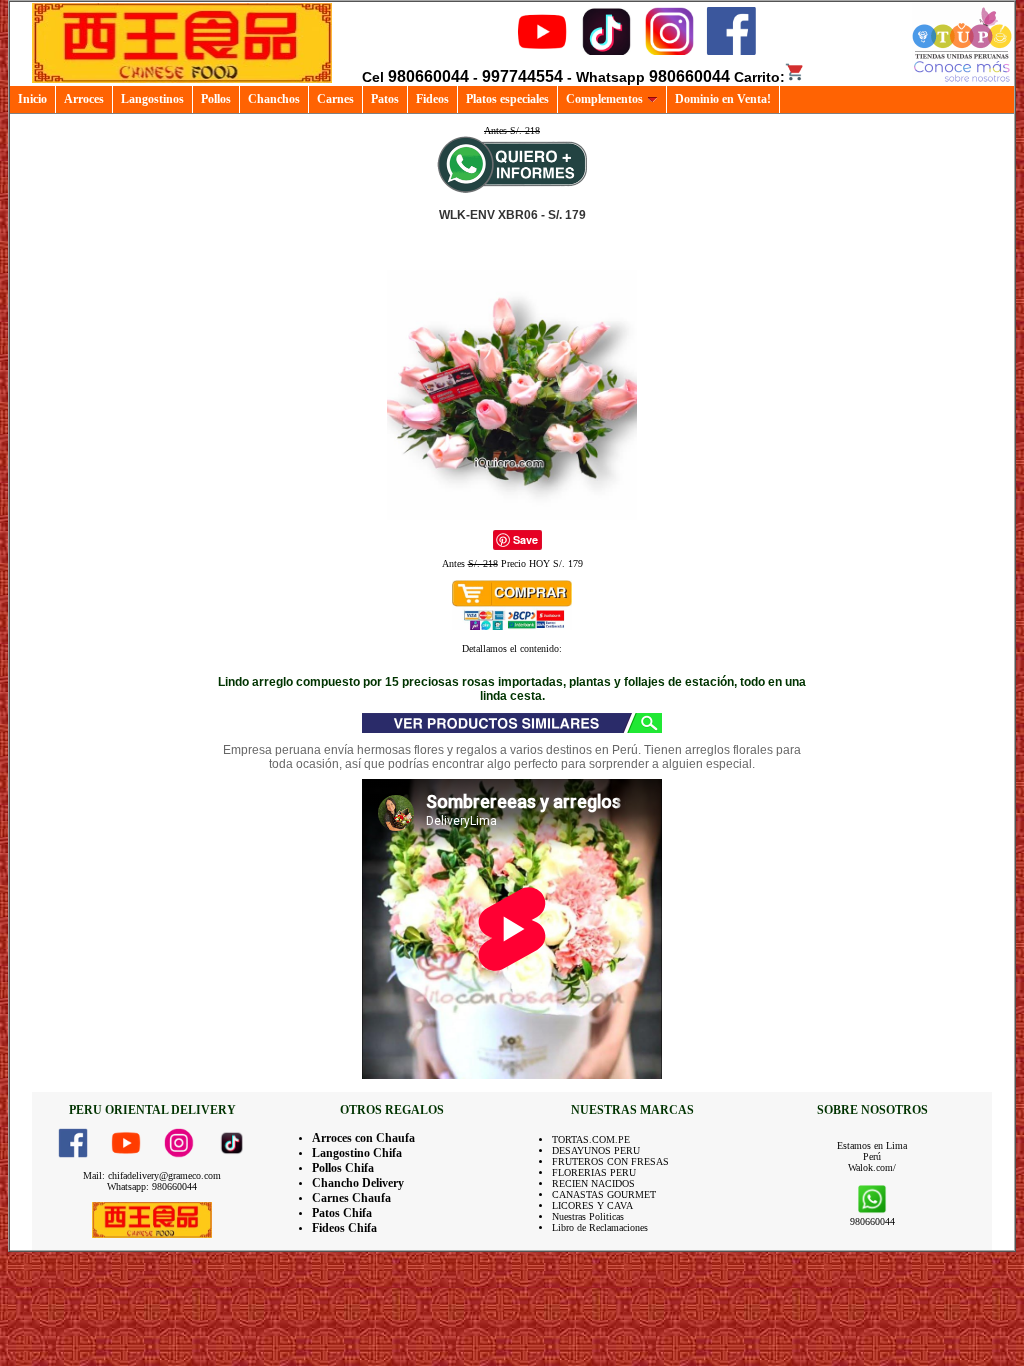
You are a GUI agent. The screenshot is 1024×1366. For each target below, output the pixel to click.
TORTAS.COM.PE (591, 1139)
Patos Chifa (342, 1213)
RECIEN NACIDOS (593, 1183)
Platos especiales (507, 99)
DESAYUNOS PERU (596, 1150)
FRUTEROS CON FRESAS (610, 1161)
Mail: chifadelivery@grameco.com (152, 1175)
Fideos (432, 99)
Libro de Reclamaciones (600, 1227)
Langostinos (152, 99)
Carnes (335, 99)
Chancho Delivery (358, 1183)
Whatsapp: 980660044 (152, 1186)
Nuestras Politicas (588, 1216)
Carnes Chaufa (351, 1198)
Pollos (216, 99)
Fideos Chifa (344, 1228)
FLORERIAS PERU (594, 1172)
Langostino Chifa (357, 1153)
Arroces (84, 99)
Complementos (604, 99)
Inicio (32, 99)
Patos (385, 99)
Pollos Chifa (343, 1168)
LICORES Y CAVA (592, 1205)
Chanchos (274, 99)
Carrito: (759, 77)
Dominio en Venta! (723, 99)
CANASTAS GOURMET (604, 1194)
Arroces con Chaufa (363, 1138)
